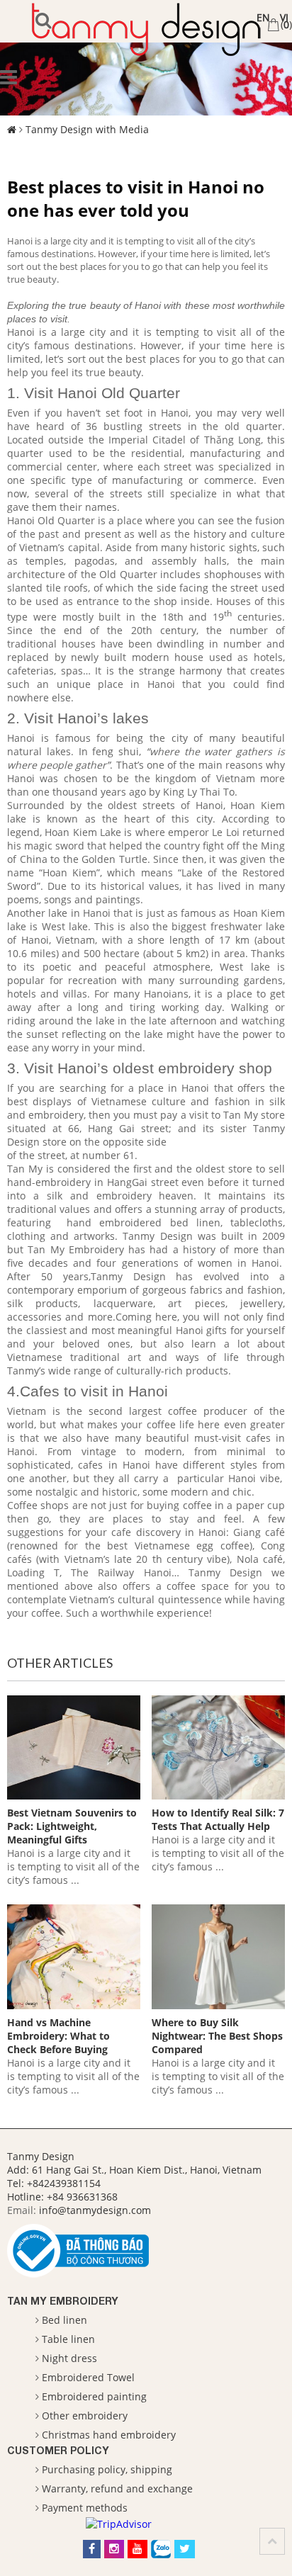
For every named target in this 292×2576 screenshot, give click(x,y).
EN (263, 17)
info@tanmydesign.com (95, 2210)
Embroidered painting (94, 2396)
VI (284, 17)
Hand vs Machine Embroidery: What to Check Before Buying (58, 2036)
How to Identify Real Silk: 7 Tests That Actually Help (218, 1819)
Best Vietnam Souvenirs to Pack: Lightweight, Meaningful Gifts (72, 1826)
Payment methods (85, 2508)
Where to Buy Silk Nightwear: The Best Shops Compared (217, 2036)
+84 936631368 (82, 2197)
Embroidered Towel (88, 2377)
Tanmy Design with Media (87, 129)
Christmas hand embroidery (109, 2435)
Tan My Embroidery (63, 2301)
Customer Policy (58, 2450)
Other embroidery (85, 2416)
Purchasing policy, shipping (107, 2469)
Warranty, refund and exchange (117, 2489)
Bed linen (64, 2320)
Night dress (69, 2358)
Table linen (68, 2339)
